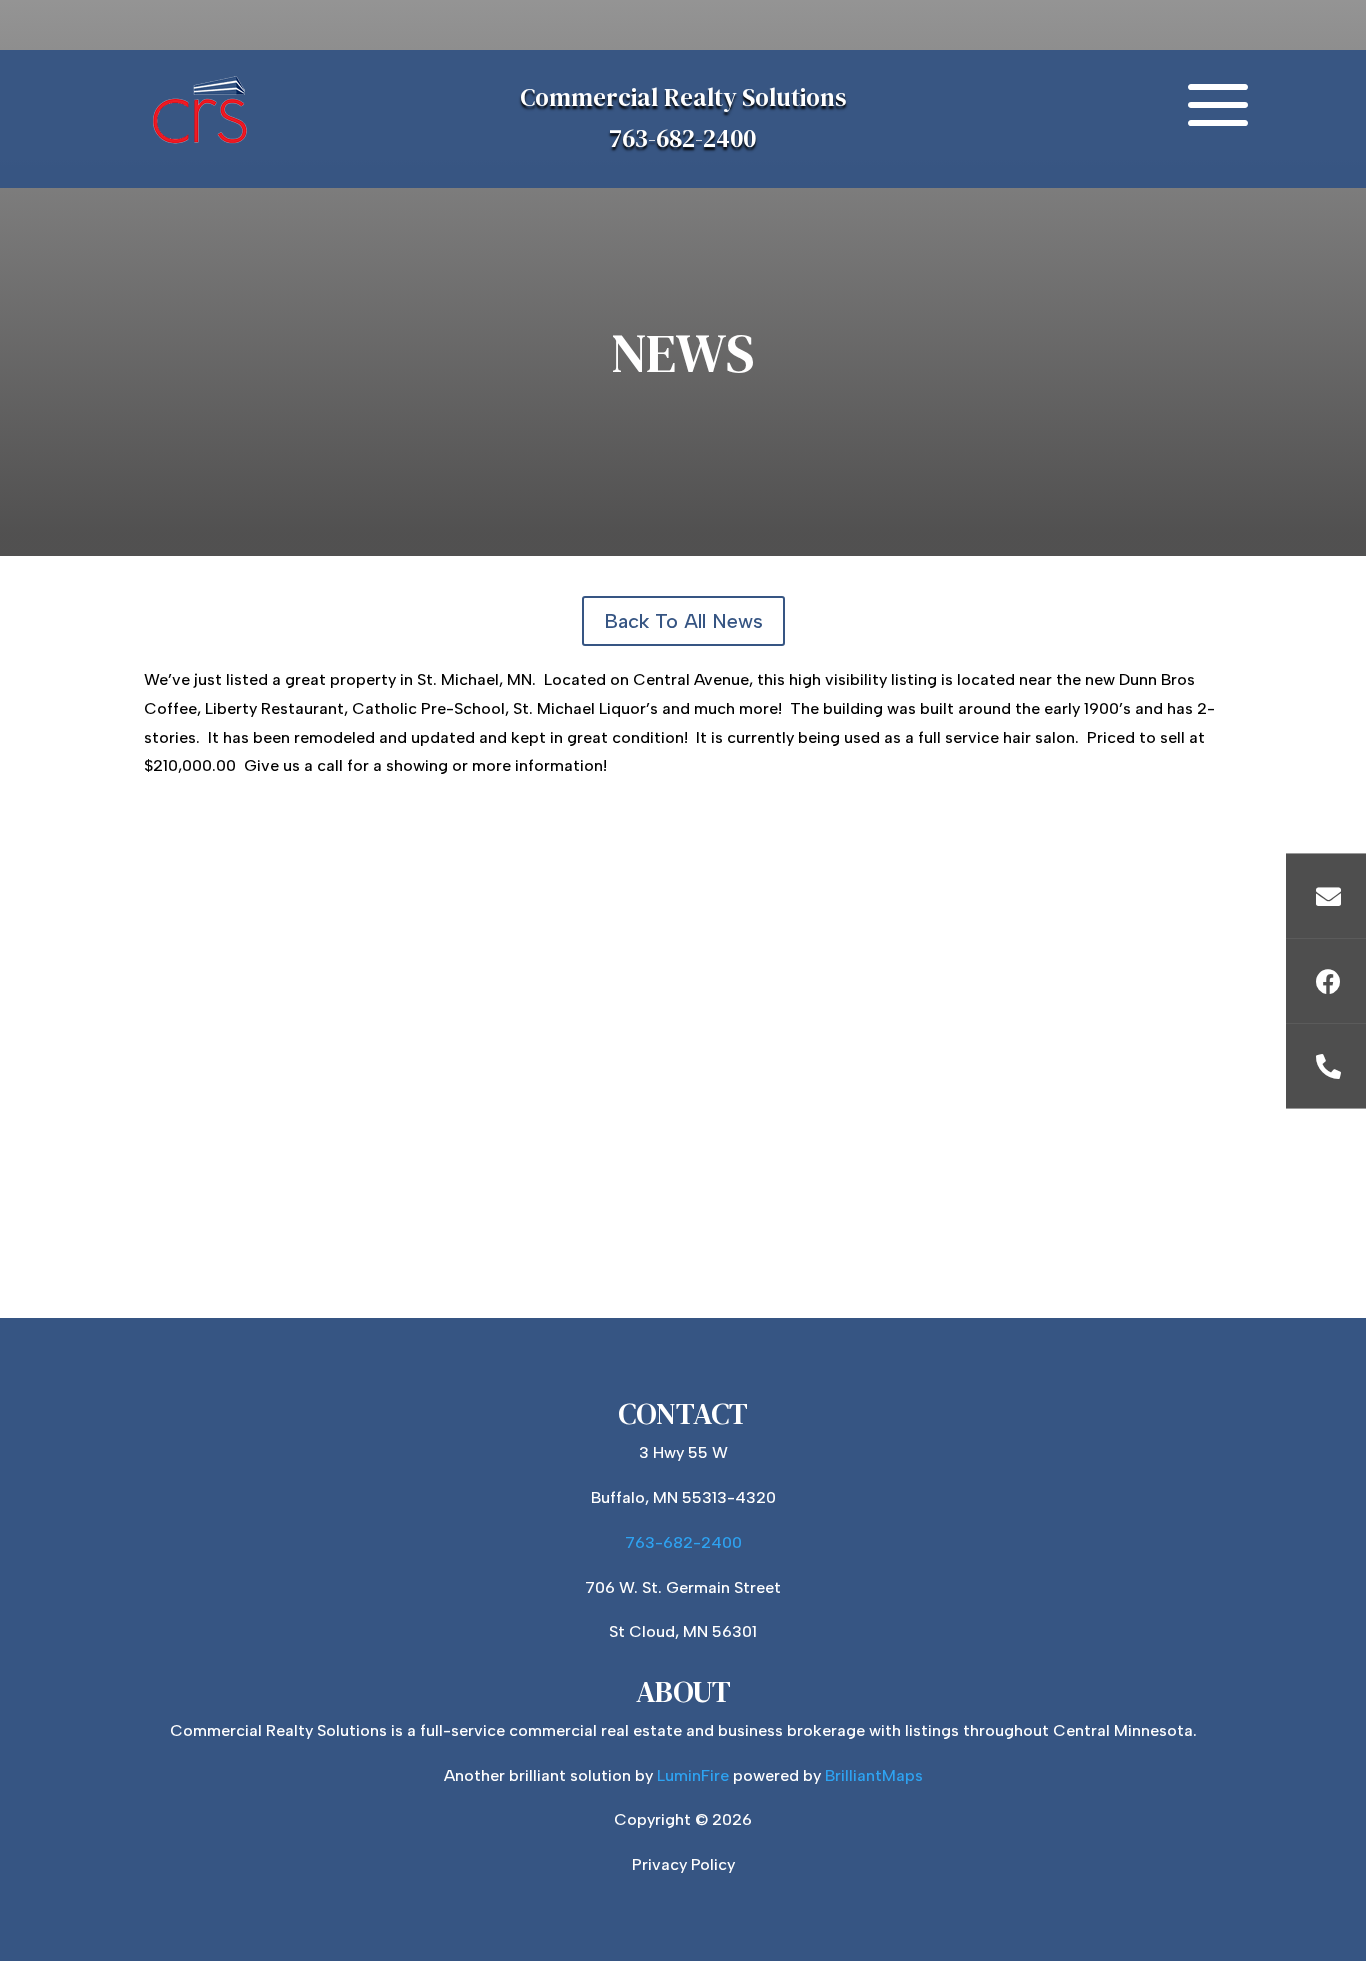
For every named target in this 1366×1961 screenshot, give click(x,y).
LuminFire (693, 1775)
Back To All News (683, 621)
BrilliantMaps (874, 1775)
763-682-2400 (682, 138)
